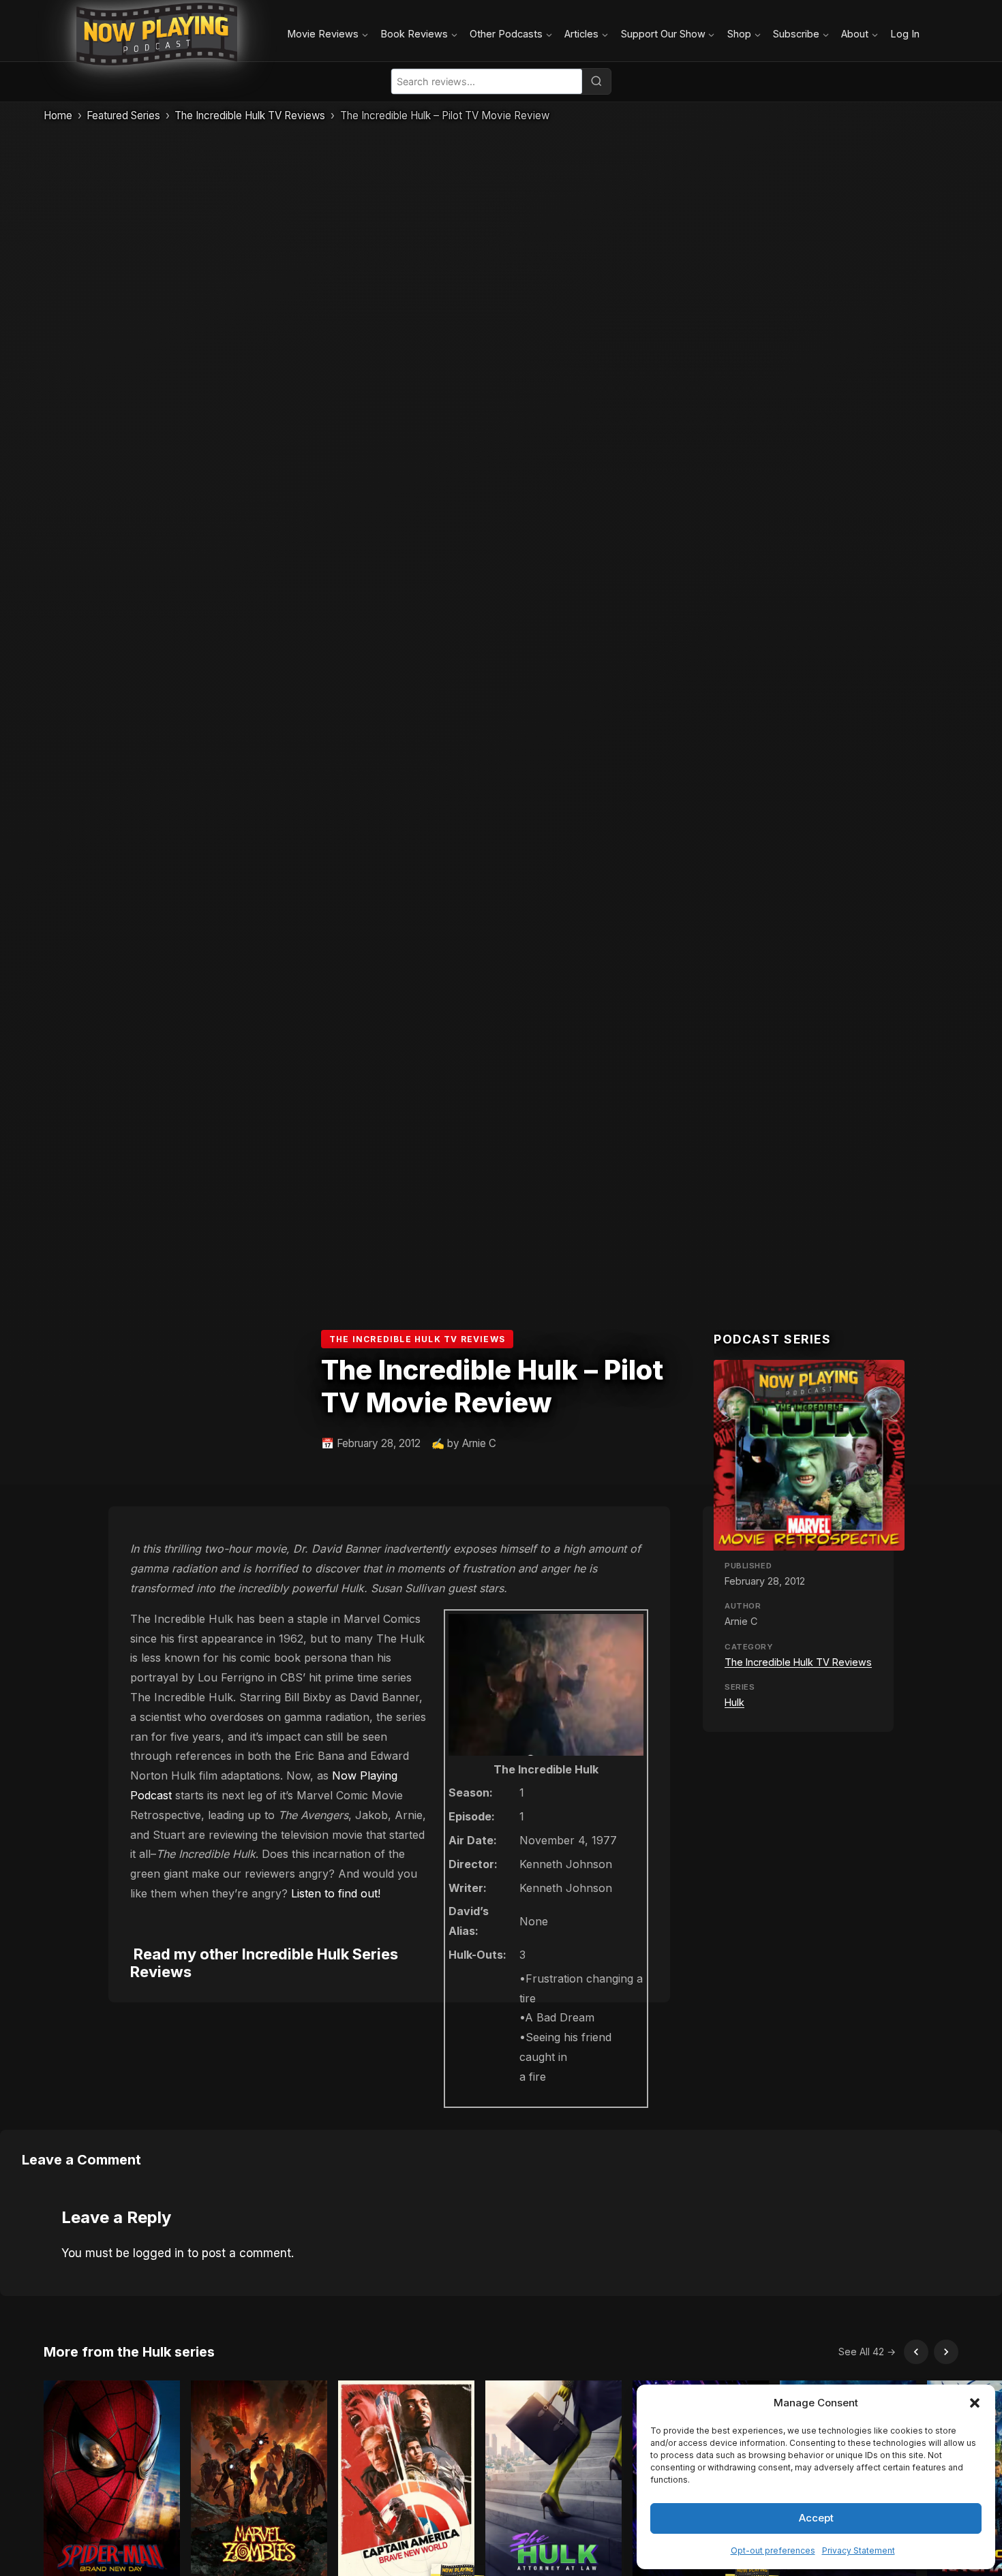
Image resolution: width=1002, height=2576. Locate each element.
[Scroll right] (946, 2352)
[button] (975, 2403)
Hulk (734, 1702)
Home (58, 115)
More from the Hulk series (129, 2352)
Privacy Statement (859, 2550)
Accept (816, 2518)
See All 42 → (867, 2352)
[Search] (596, 81)
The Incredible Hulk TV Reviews (250, 115)
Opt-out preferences (773, 2550)
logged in (158, 2253)
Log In (905, 34)
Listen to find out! (336, 1893)
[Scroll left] (916, 2352)
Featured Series (123, 115)
